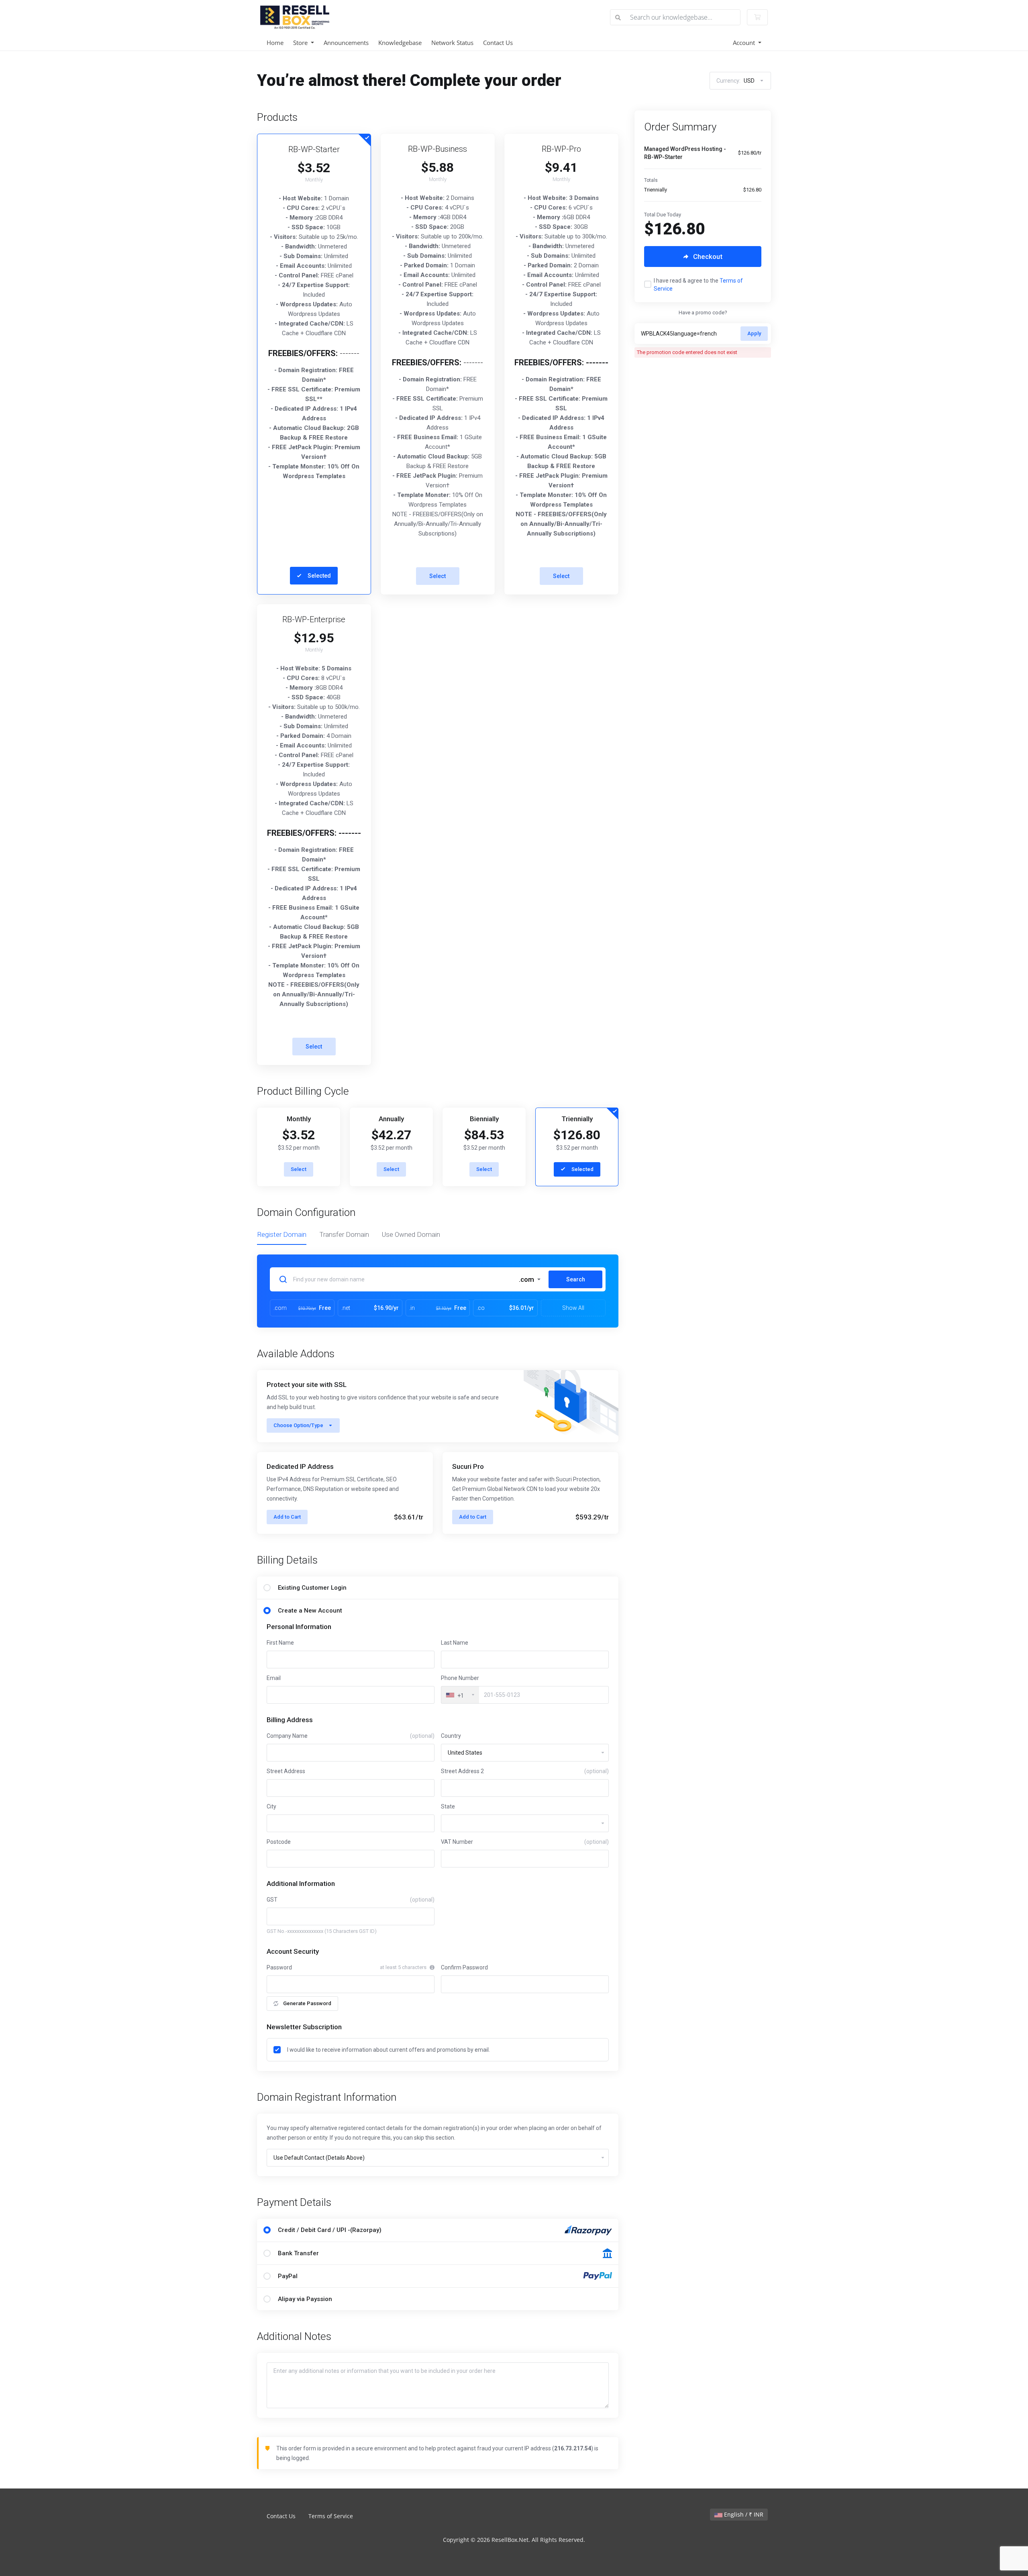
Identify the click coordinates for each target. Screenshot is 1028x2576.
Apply (754, 333)
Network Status (452, 43)
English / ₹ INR (743, 2514)
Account (745, 43)
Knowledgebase (400, 43)
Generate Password (307, 2003)
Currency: (735, 81)
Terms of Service (331, 2516)
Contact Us (498, 43)
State (448, 1806)
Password (279, 1967)
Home (275, 43)
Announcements (346, 43)
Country (451, 1736)
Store (301, 43)
